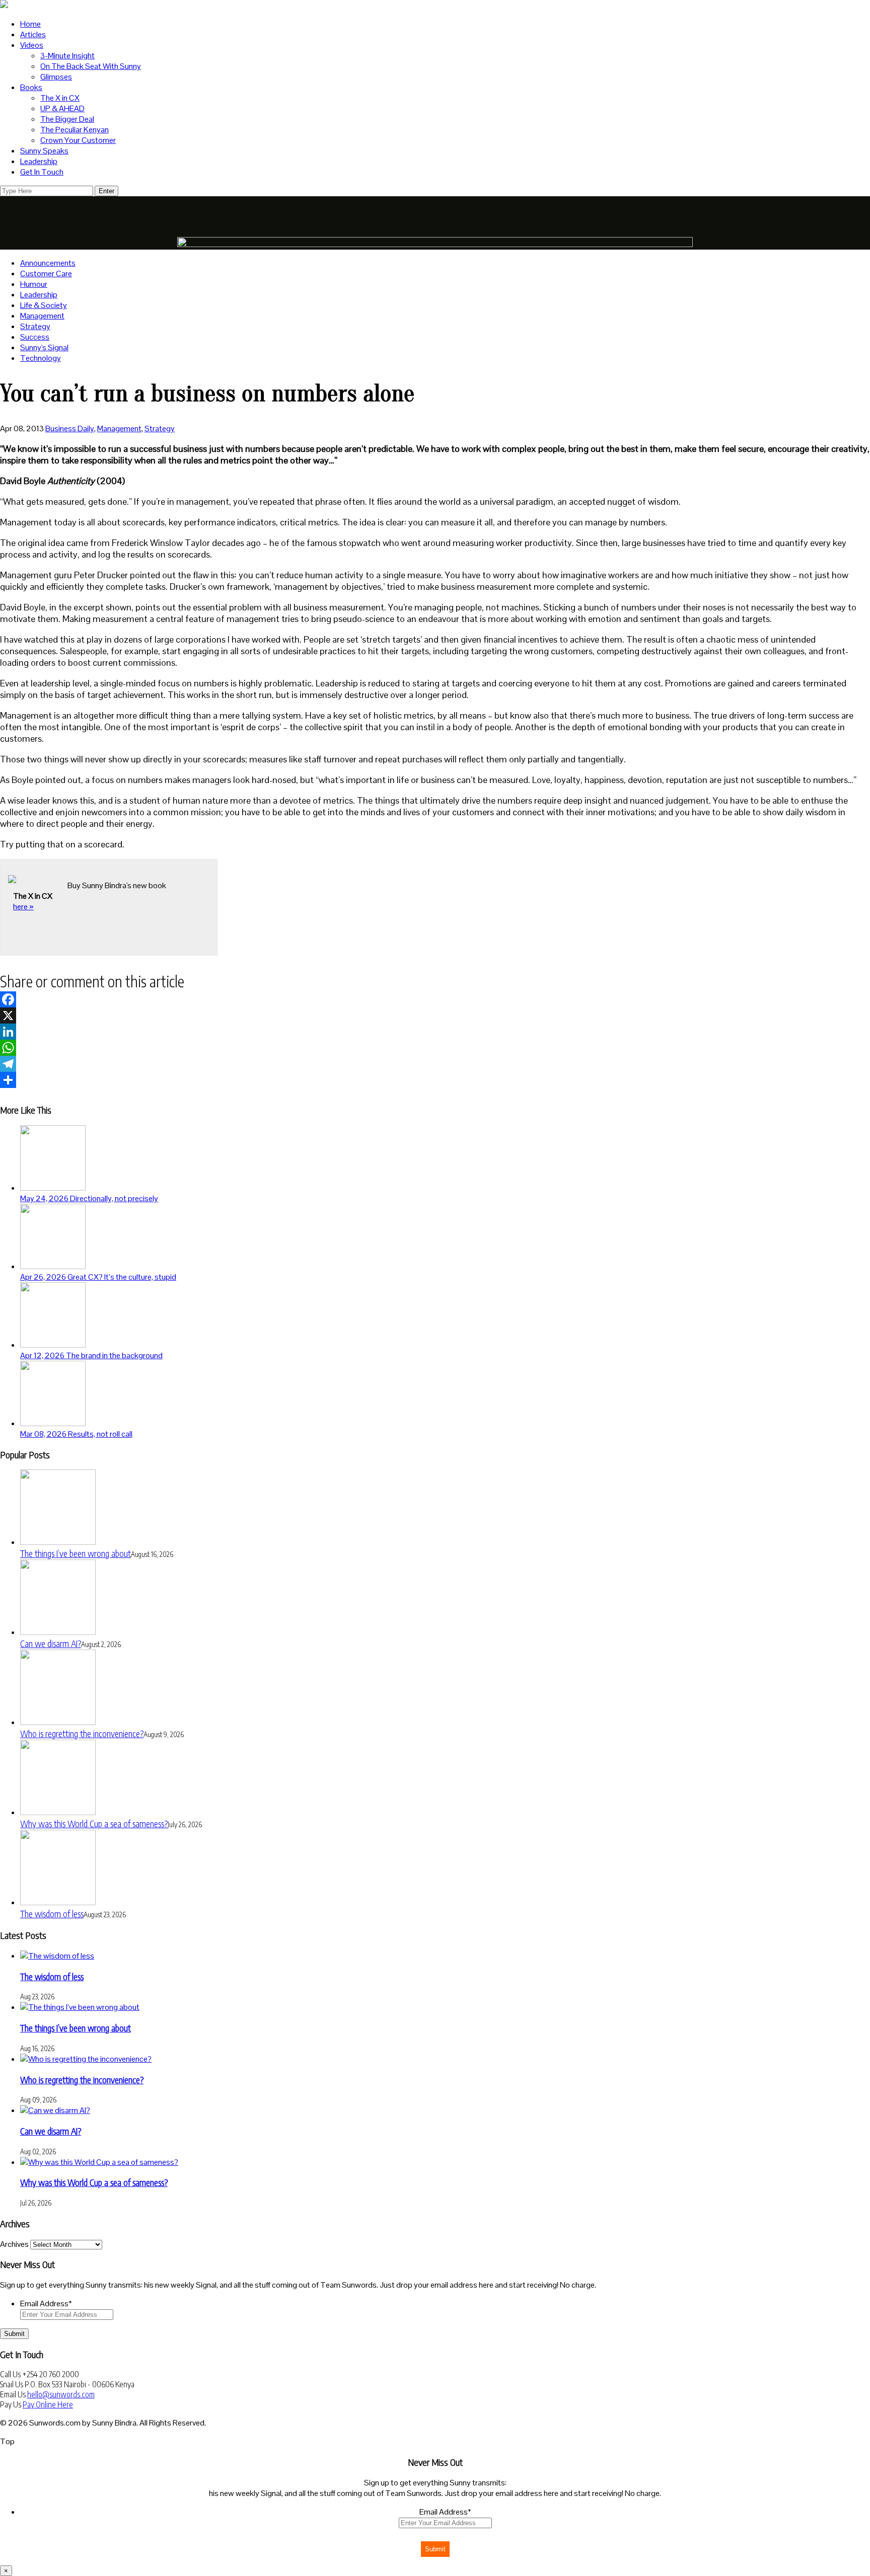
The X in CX (60, 98)
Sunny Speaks (44, 151)
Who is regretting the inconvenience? (82, 1733)
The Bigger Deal (67, 119)
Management (42, 316)
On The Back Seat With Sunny (91, 66)
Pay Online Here (48, 2404)
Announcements (48, 263)
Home (30, 24)
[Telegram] (435, 1064)
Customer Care (46, 274)
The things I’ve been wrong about (76, 1553)
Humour (34, 284)
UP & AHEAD (62, 108)
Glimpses (56, 77)
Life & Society (44, 305)
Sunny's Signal (44, 347)
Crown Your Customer (78, 140)
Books (31, 87)
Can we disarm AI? (51, 1643)
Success (35, 337)
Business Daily (70, 428)
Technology (41, 358)
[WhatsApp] (435, 1048)
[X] (435, 1016)
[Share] (435, 1080)
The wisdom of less (52, 1914)
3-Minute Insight (67, 56)
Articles (33, 34)
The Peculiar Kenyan (75, 130)
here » (23, 907)
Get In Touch (42, 172)
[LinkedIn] (435, 1032)
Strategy (35, 326)
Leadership (39, 161)
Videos (32, 45)
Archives (14, 2244)
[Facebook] (435, 999)
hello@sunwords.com (61, 2394)
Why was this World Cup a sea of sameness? (94, 1823)
